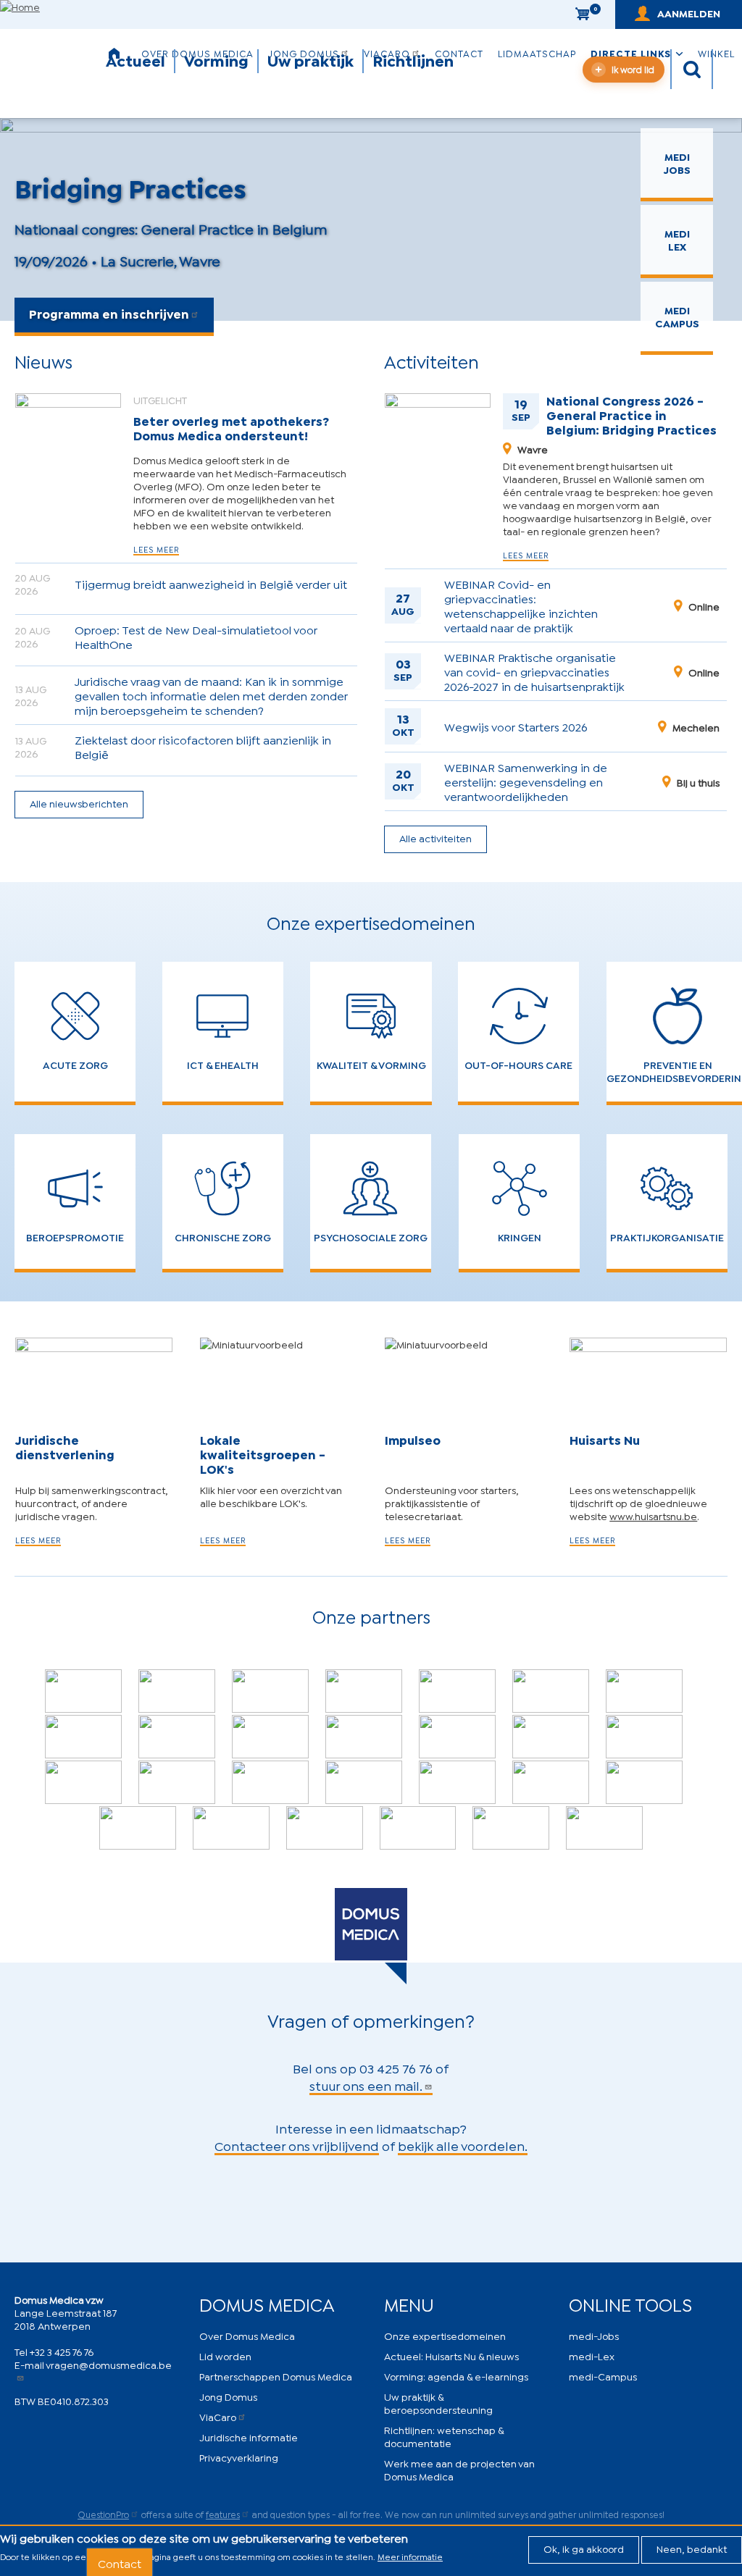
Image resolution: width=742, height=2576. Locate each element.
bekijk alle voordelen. (463, 2145)
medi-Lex (592, 2355)
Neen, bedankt (692, 2548)
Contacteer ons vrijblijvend (297, 2145)
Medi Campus (677, 316)
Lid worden (225, 2355)
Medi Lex (677, 239)
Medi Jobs (677, 163)
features (223, 2514)
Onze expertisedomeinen (445, 2335)
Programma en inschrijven (109, 313)
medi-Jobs (594, 2335)
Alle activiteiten (435, 838)
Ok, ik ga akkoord (584, 2548)
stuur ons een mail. (366, 2085)
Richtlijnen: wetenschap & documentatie (444, 2436)
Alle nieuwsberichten (79, 803)
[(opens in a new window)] (177, 1691)
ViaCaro (218, 2416)
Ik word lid (633, 69)
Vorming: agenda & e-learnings (456, 2376)
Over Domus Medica (247, 2335)
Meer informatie (410, 2556)
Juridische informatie (249, 2437)
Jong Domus (228, 2396)
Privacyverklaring (239, 2457)
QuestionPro (103, 2514)
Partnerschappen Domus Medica (276, 2376)
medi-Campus (603, 2376)
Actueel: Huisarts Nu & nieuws (451, 2355)
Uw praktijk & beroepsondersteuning (438, 2403)
